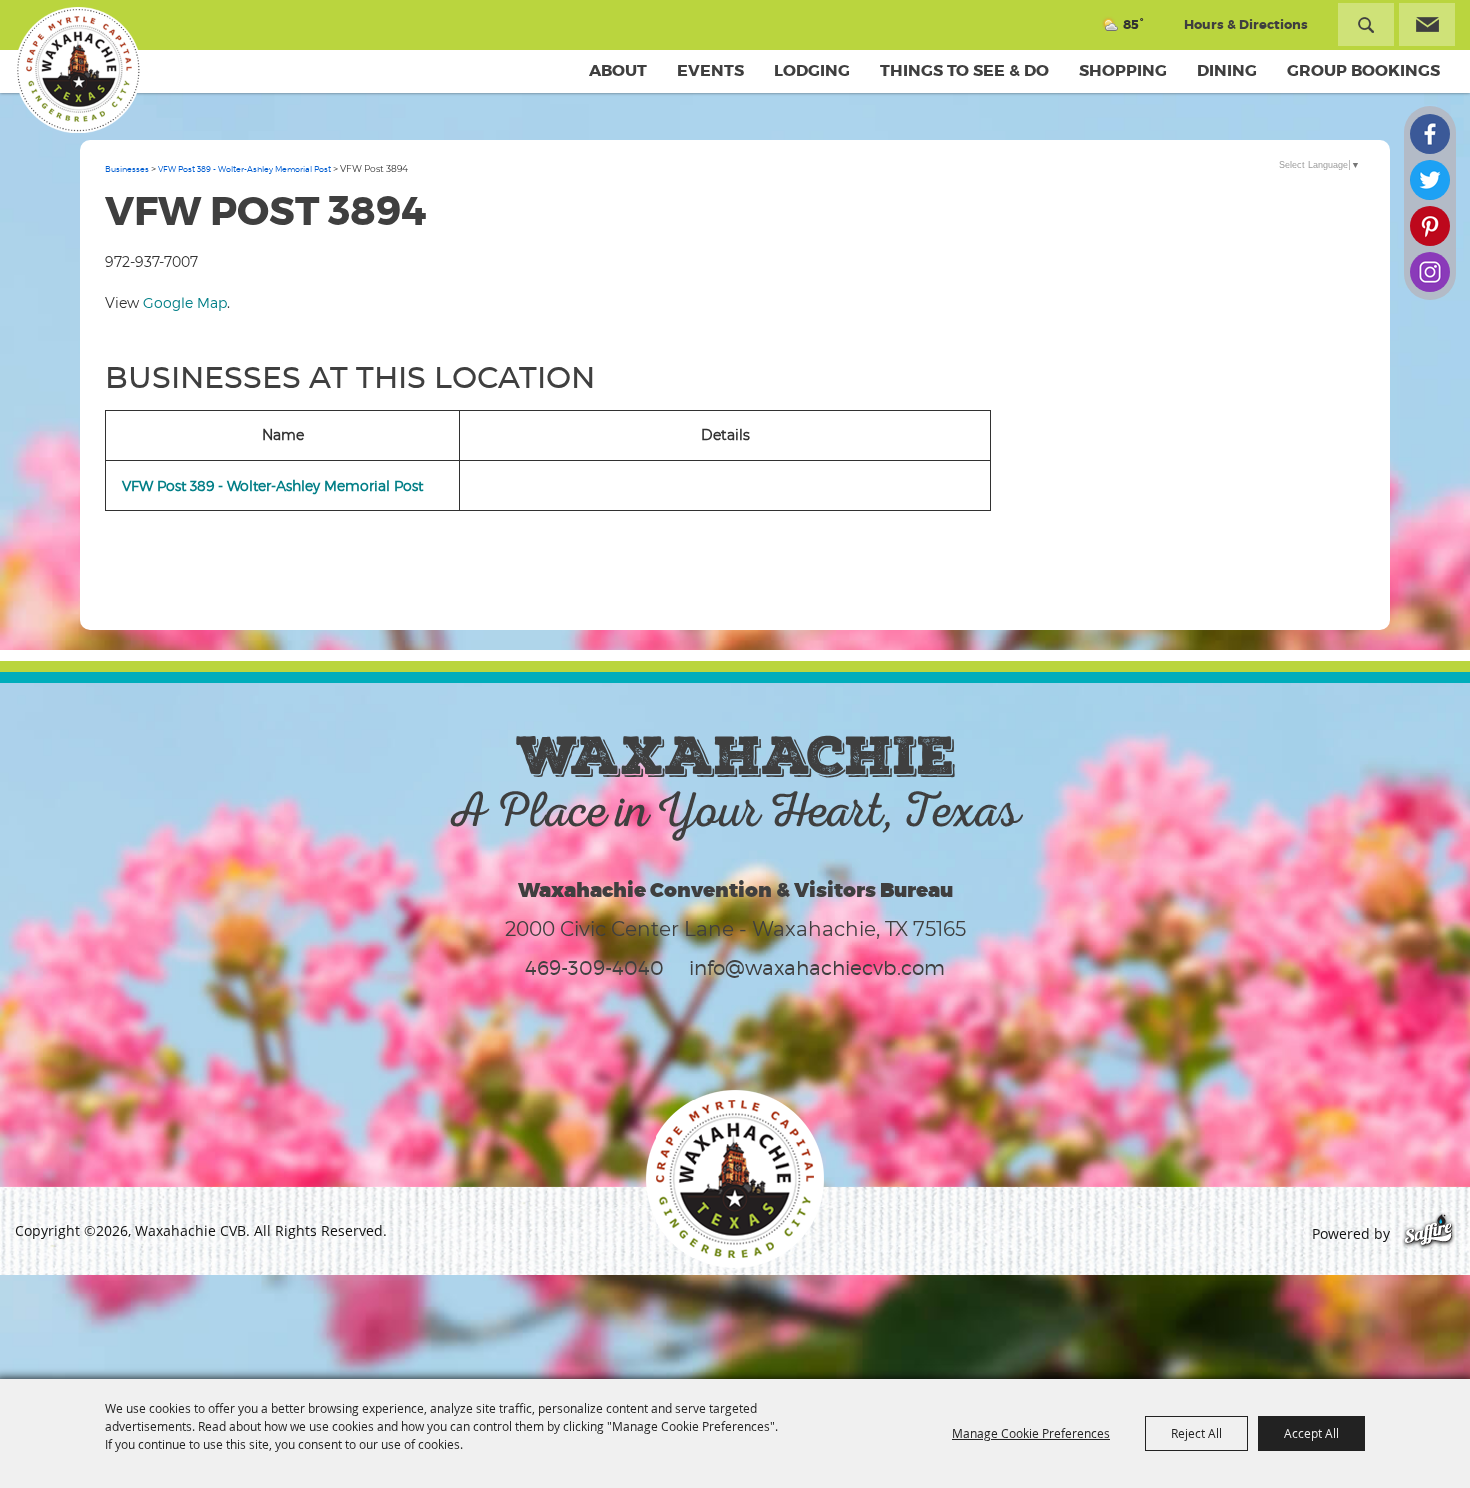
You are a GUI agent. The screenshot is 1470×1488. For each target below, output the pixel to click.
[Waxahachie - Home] (735, 1179)
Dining (1227, 70)
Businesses (127, 169)
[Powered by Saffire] (1428, 1233)
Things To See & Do (964, 70)
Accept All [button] (1311, 1433)
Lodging (812, 70)
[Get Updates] (1427, 24)
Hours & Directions (1246, 24)
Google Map (185, 302)
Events (710, 70)
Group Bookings (1363, 70)
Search (1366, 24)
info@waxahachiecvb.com (817, 968)
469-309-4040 (594, 968)
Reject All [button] (1196, 1433)
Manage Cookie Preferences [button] (1031, 1433)
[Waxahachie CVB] (78, 70)
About (618, 70)
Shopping (1123, 70)
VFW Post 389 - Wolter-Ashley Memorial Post (244, 169)
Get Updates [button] (1427, 24)
